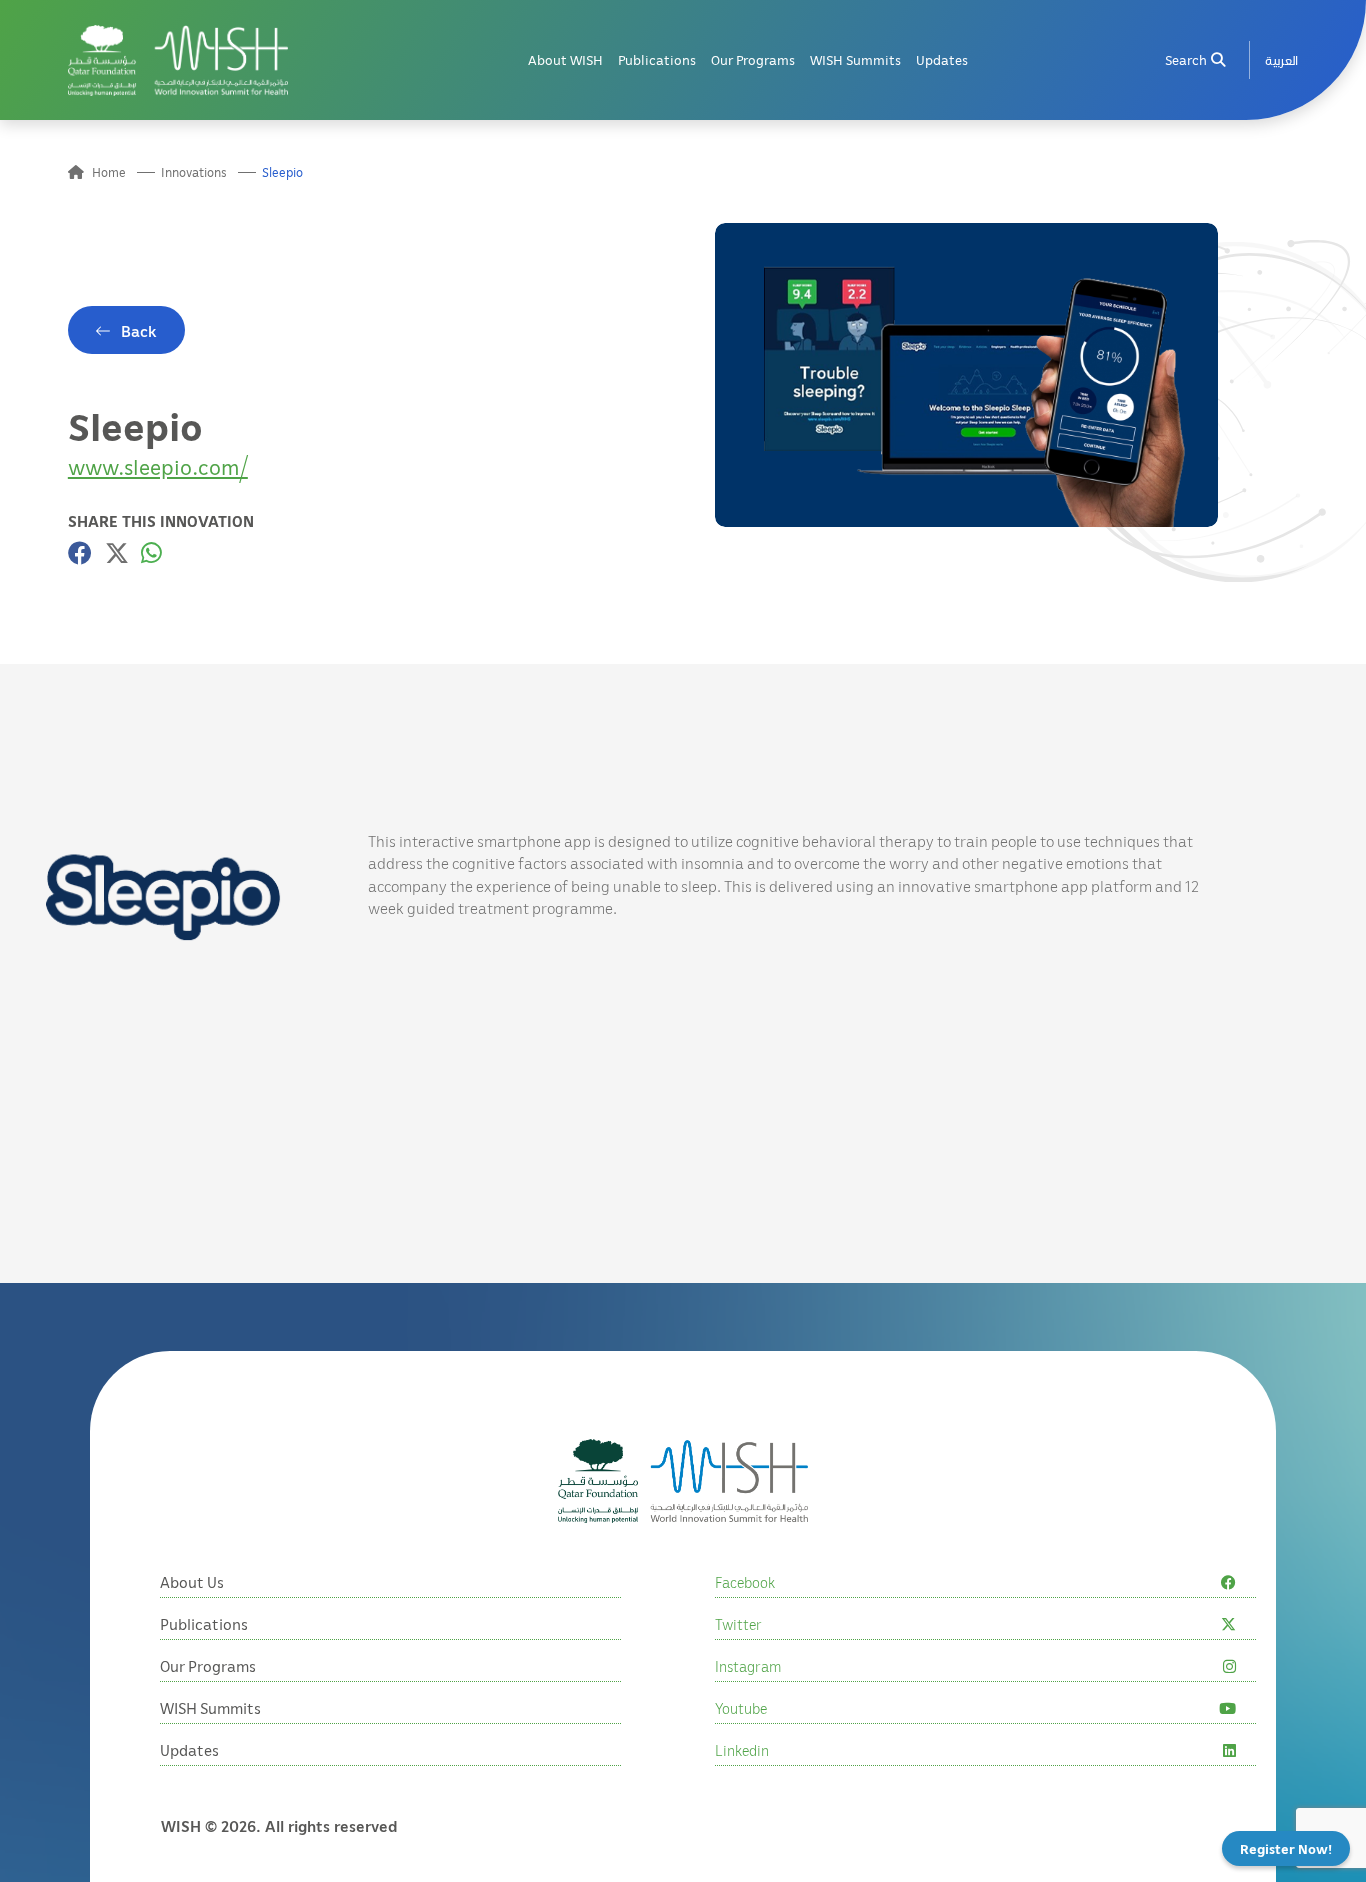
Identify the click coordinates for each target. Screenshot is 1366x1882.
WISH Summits (855, 59)
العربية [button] (1281, 59)
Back (139, 331)
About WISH (565, 59)
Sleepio (282, 172)
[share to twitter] (117, 553)
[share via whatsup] (151, 553)
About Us (192, 1582)
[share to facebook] (80, 553)
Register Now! (1286, 1848)
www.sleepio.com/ (158, 466)
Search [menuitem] (1186, 59)
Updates (942, 59)
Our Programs (753, 59)
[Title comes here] (178, 60)
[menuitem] (1281, 60)
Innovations (194, 172)
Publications (657, 59)
